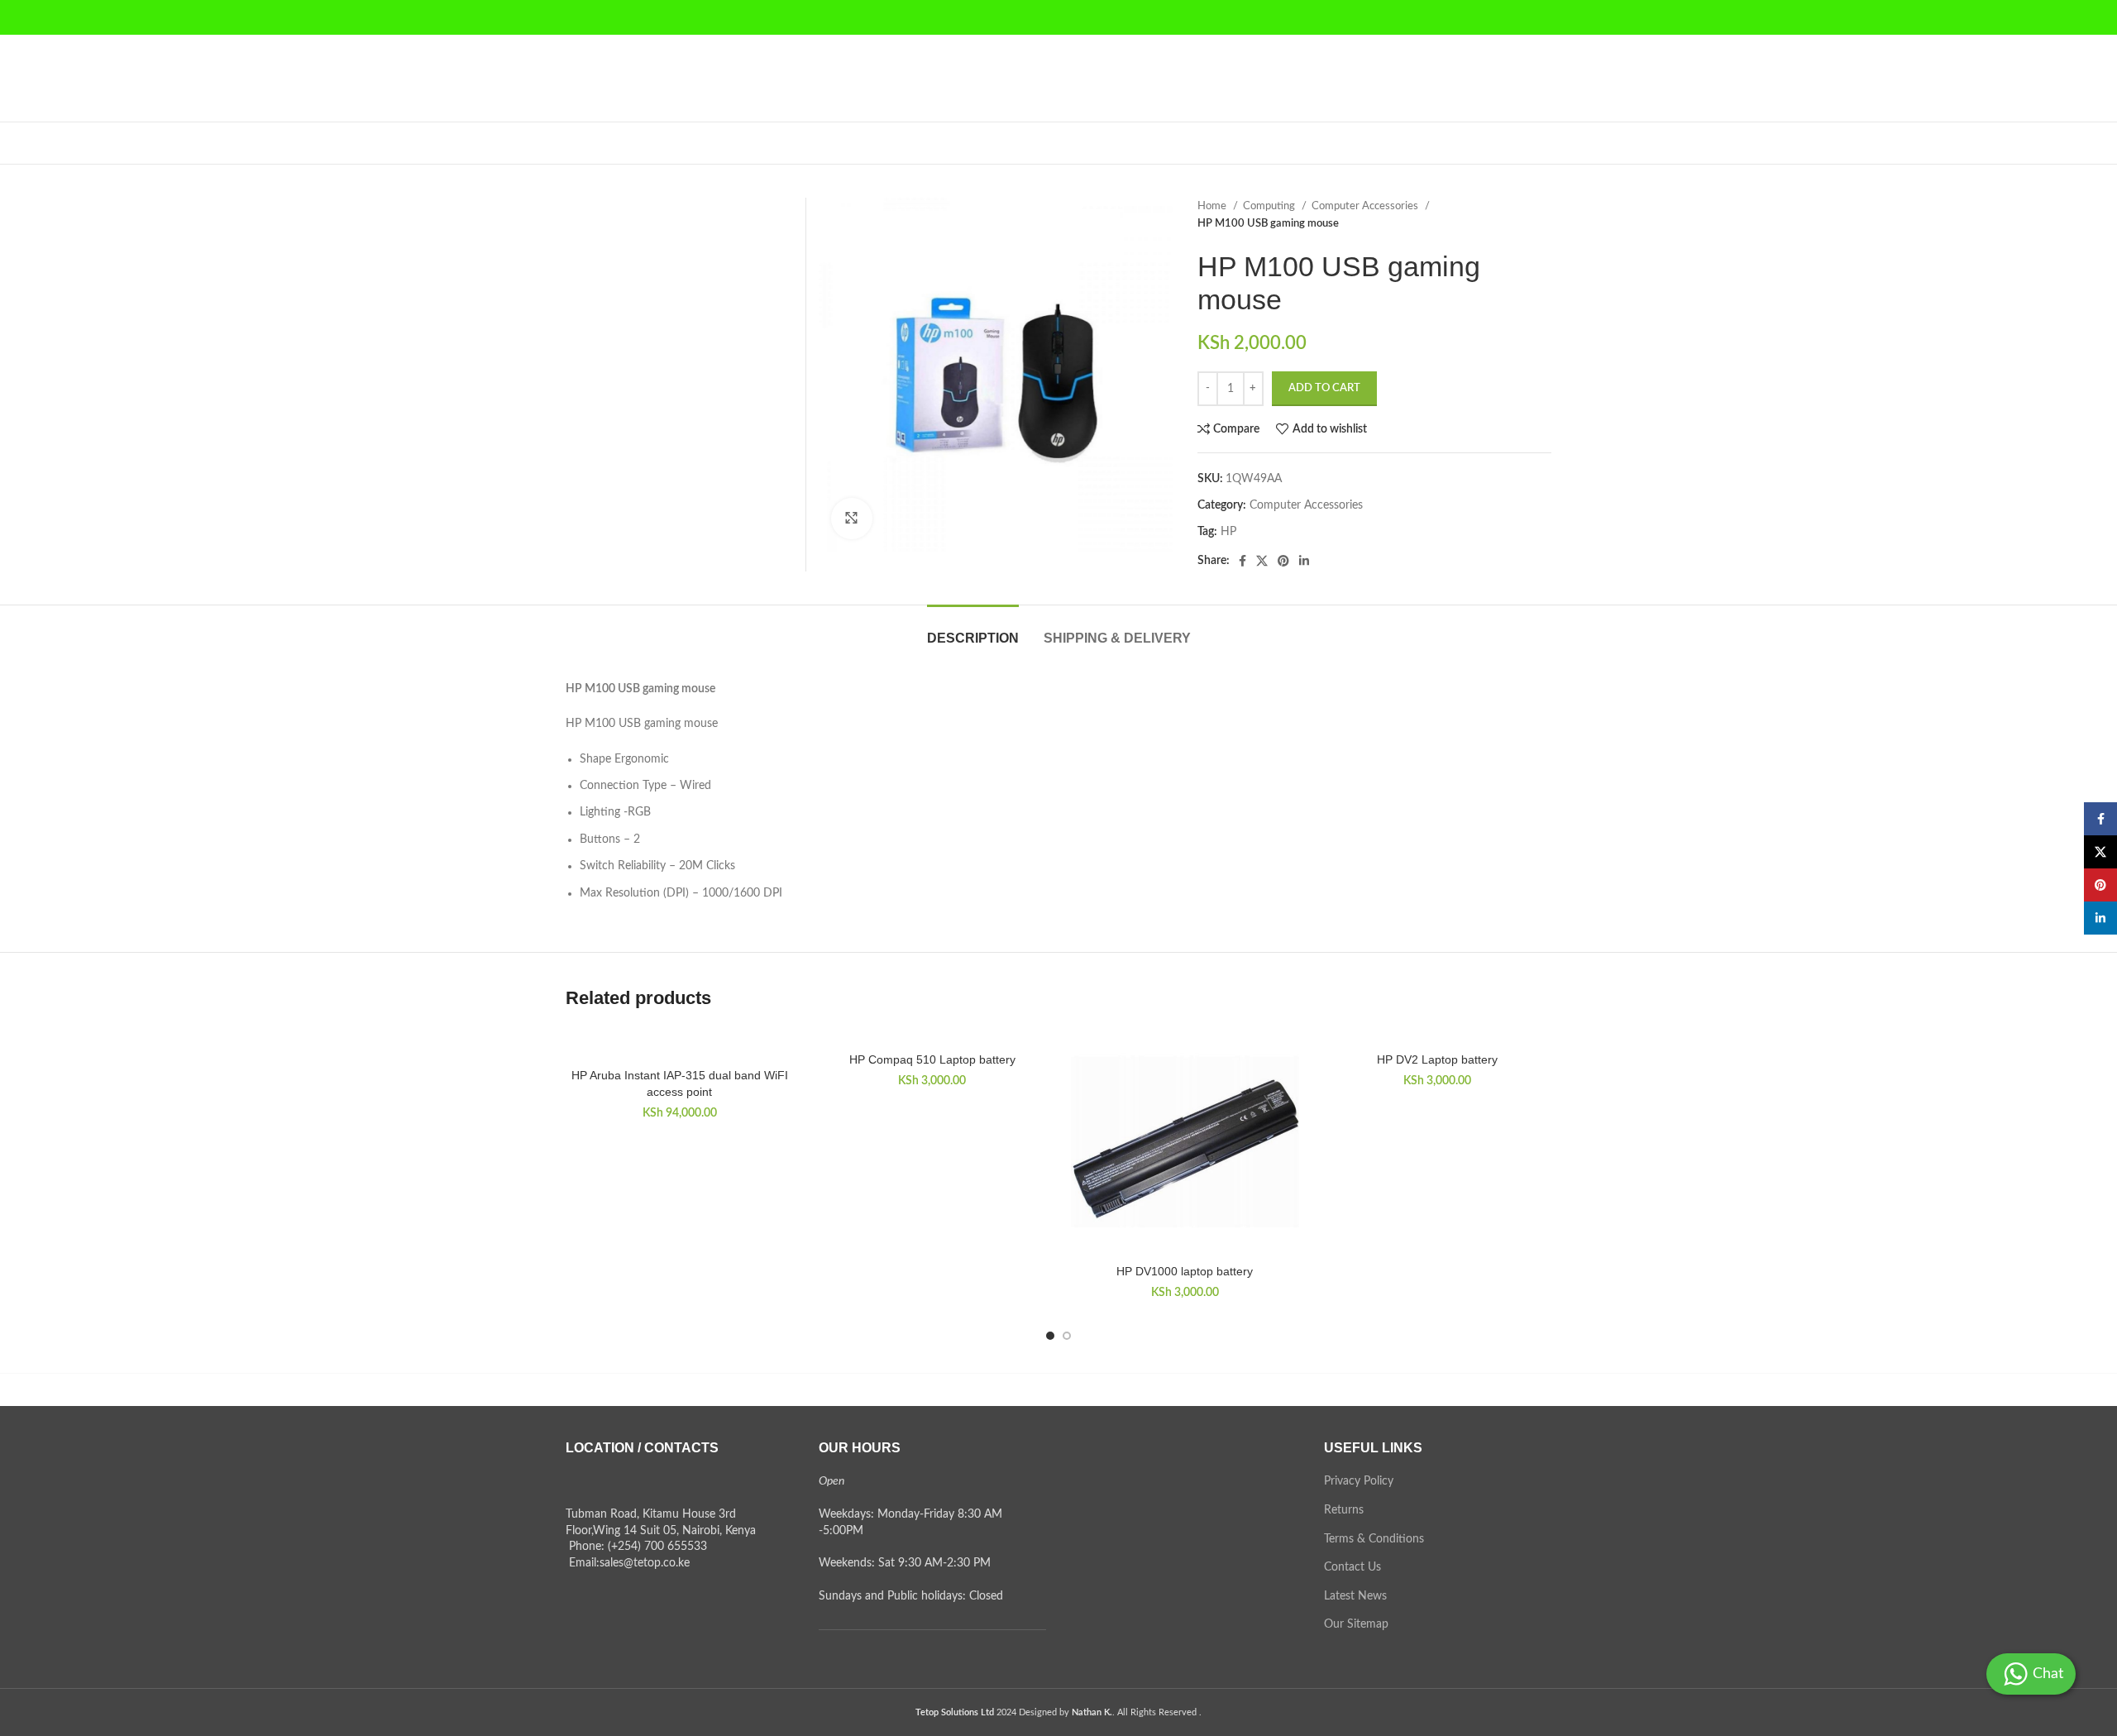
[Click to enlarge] (852, 519)
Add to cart (1324, 388)
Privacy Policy (1359, 1481)
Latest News (1355, 1596)
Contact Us (1352, 1567)
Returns (1344, 1510)
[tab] (973, 630)
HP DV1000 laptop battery (1185, 1271)
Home (1213, 206)
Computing (1270, 206)
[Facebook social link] (1242, 561)
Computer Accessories (1366, 206)
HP (1228, 532)
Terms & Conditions (1374, 1539)
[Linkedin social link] (1304, 561)
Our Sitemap (1356, 1624)
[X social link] (1262, 561)
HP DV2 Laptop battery (1437, 1059)
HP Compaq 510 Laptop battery (932, 1059)
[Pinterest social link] (1283, 561)
